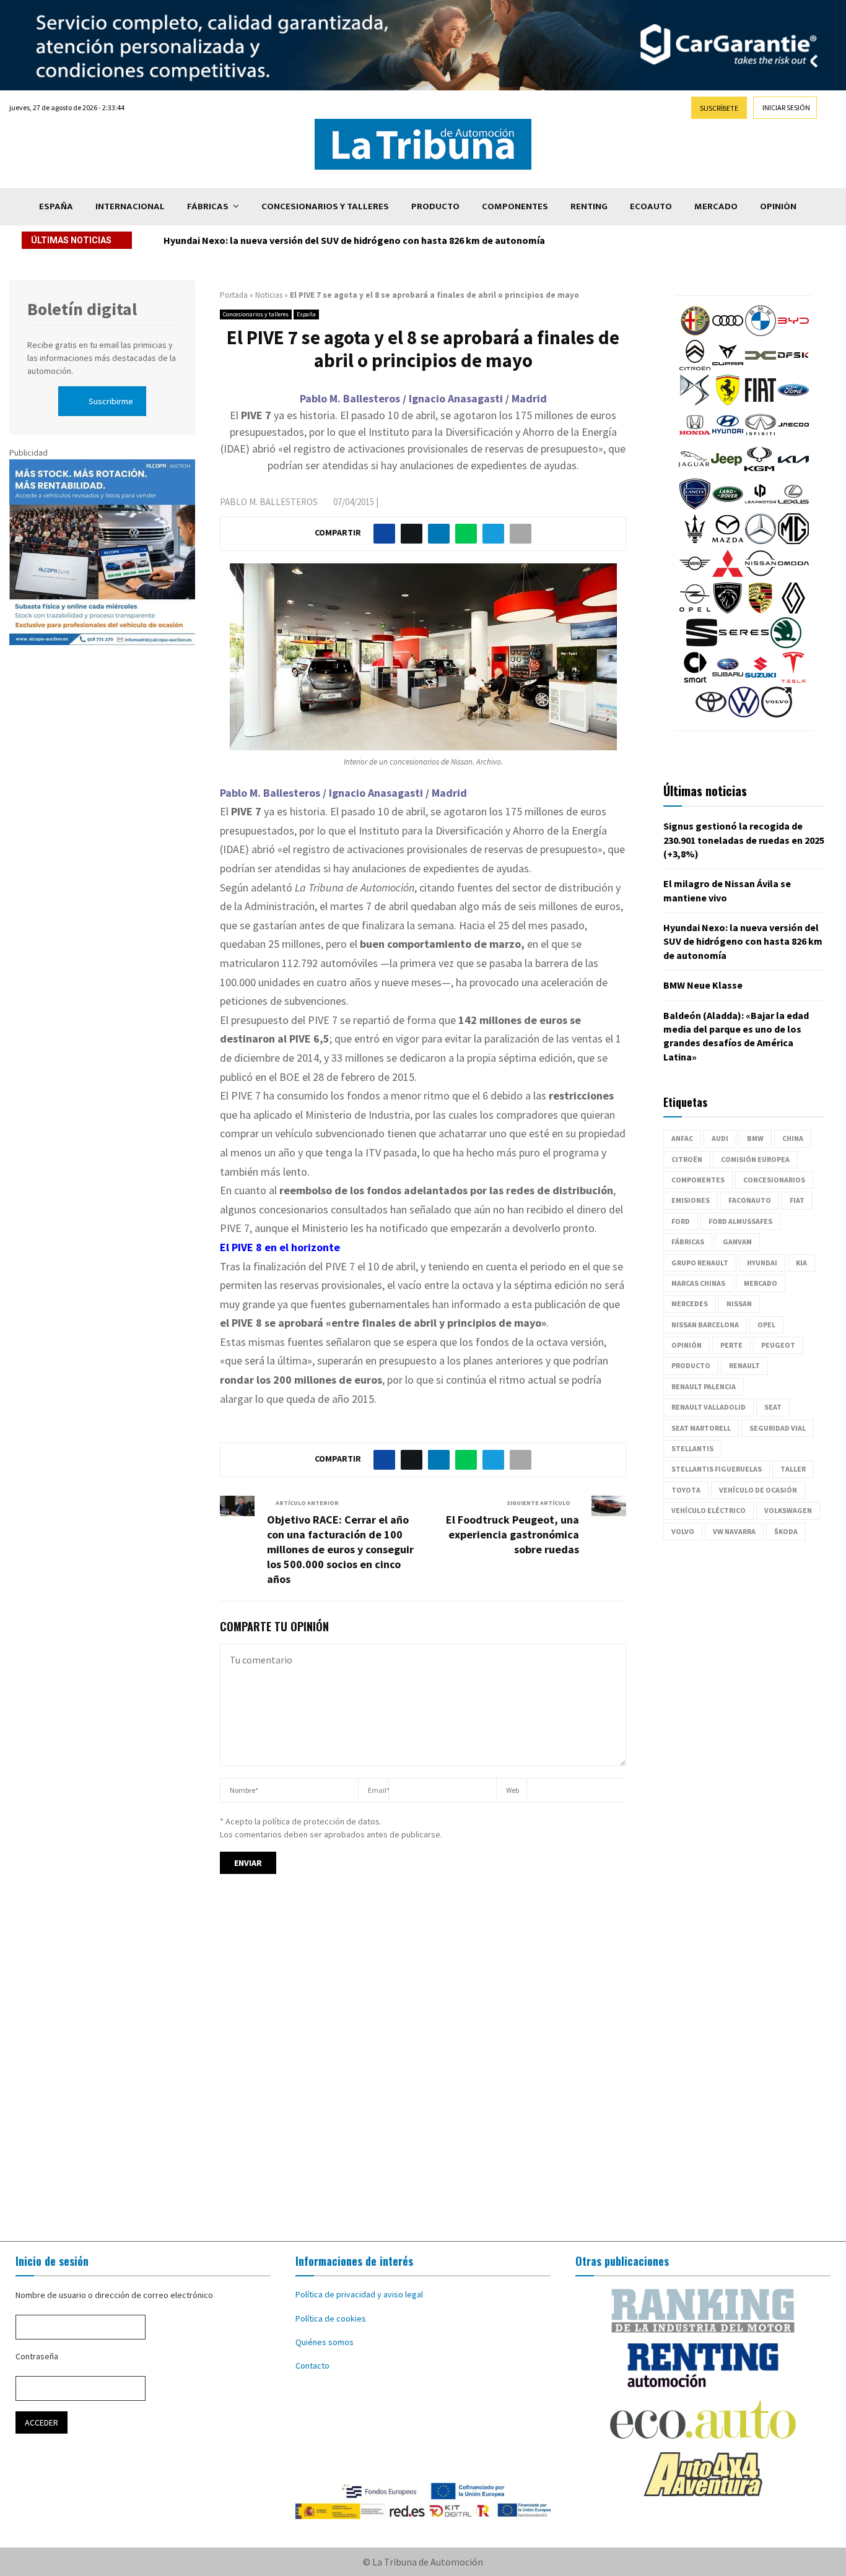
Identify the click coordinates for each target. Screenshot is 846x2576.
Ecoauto (651, 206)
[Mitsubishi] (728, 576)
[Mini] (695, 576)
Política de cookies (331, 2318)
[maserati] (695, 541)
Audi (720, 1138)
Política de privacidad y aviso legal (359, 2294)
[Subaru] (728, 680)
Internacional (130, 206)
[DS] (695, 402)
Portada (234, 295)
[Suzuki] (761, 680)
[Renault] (793, 610)
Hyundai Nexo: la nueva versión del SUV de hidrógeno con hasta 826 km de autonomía (354, 240)
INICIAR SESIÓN (786, 107)
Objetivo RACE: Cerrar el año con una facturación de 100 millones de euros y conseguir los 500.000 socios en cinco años (340, 1549)
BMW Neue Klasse (703, 985)
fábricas (688, 1242)
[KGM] (759, 472)
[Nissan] (761, 576)
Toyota (686, 1490)
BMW (755, 1138)
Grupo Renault (700, 1263)
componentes (698, 1180)
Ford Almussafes (740, 1221)
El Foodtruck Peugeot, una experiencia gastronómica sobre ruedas (512, 1534)
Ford (681, 1221)
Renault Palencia (704, 1386)
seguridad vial (778, 1428)
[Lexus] (793, 506)
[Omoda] (793, 576)
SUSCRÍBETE (719, 108)
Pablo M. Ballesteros (269, 502)
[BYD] (793, 333)
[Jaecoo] (793, 437)
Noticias (269, 295)
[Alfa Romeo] (695, 333)
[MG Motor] (793, 541)
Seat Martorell (701, 1428)
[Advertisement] (423, 2069)
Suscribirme (111, 401)
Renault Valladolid (709, 1407)
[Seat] (702, 645)
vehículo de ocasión (758, 1490)
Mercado (716, 206)
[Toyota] (711, 714)
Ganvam (737, 1242)
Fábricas (208, 206)
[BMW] (761, 333)
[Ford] (793, 402)
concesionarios (774, 1180)
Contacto (312, 2366)
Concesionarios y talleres (325, 206)
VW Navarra (734, 1531)
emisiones (691, 1200)
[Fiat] (761, 402)
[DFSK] (793, 368)
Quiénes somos (325, 2342)
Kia (801, 1263)
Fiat (797, 1200)
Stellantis (692, 1448)
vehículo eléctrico (709, 1510)
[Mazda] (728, 541)
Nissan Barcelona (705, 1325)
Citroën (687, 1159)
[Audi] (728, 333)
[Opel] (695, 610)
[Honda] (695, 437)
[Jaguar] (694, 472)
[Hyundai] (728, 437)
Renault (744, 1365)
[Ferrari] (728, 402)
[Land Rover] (728, 506)
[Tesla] (793, 680)
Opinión (778, 206)
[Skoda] (786, 645)
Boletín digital (82, 309)
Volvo (683, 1531)
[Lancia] (695, 506)
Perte (731, 1345)
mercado (761, 1283)
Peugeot (778, 1345)
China (793, 1138)
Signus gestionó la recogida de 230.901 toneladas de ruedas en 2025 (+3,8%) (744, 840)
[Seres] (744, 645)
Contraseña (37, 2356)
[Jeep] (726, 472)
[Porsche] (761, 610)
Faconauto (750, 1200)
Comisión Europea (755, 1159)
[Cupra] (728, 368)
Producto (435, 206)
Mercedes (690, 1303)
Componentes (515, 206)
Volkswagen (788, 1510)
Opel (766, 1325)
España (56, 206)
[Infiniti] (761, 437)
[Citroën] (695, 368)
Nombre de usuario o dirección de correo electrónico (114, 2295)
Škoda (786, 1531)
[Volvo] (777, 714)
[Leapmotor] (761, 506)
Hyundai (762, 1263)
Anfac (682, 1138)
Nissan (739, 1303)
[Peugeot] (728, 610)
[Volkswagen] (744, 714)
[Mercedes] (761, 541)
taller (793, 1469)
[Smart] (695, 680)
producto (691, 1365)
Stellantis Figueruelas (717, 1469)
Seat (773, 1407)
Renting (589, 206)
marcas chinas (698, 1283)
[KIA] (793, 472)
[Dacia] (761, 368)
